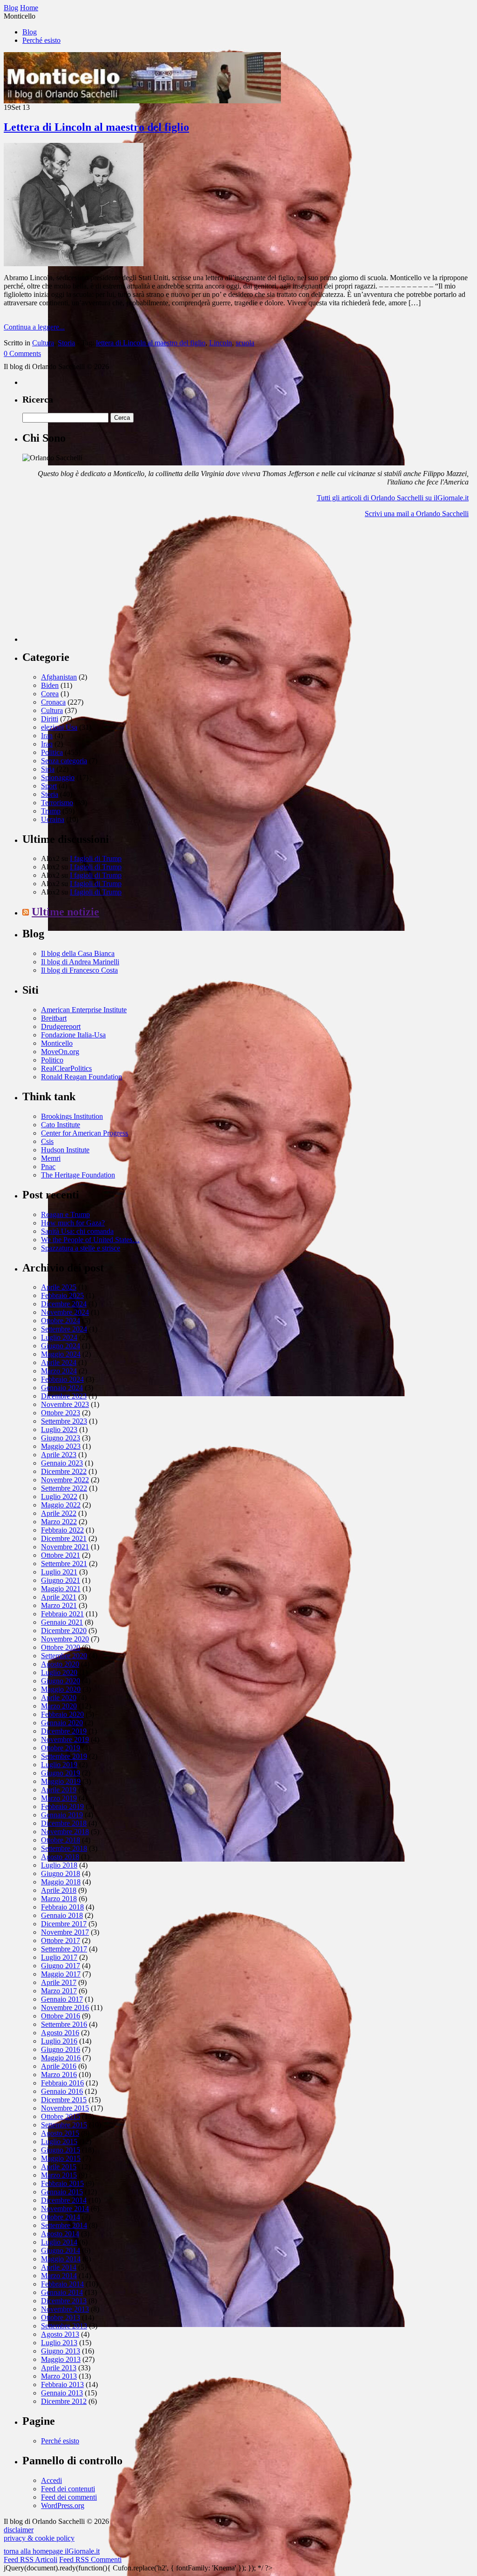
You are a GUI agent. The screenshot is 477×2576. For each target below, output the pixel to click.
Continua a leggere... (34, 327)
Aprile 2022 (59, 1513)
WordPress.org (63, 2505)
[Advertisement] (92, 584)
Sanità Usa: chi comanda (77, 1231)
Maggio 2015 (61, 2158)
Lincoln (221, 343)
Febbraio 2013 (62, 2384)
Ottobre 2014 (61, 2217)
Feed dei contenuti (68, 2489)
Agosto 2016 (60, 2033)
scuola (245, 343)
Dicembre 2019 (64, 1731)
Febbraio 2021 (62, 1614)
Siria (48, 769)
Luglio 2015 (59, 2142)
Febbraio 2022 (62, 1530)
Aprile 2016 (59, 2066)
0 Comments (22, 353)
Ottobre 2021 (61, 1555)
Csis (47, 1141)
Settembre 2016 (64, 2024)
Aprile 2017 (59, 1982)
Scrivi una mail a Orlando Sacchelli (417, 514)
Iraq (47, 744)
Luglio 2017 (59, 1957)
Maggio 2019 (61, 1781)
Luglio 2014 (59, 2242)
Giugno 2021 (61, 1580)
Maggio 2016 (61, 2058)
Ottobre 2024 (61, 1321)
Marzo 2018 (59, 1899)
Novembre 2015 (65, 2108)
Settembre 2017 (64, 1949)
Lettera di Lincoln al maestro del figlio (96, 127)
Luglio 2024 (59, 1337)
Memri (51, 1158)
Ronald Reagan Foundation (82, 1077)
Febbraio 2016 (62, 2083)
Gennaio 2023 (62, 1463)
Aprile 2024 (59, 1362)
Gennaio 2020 (62, 1723)
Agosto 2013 (60, 2334)
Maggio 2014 (61, 2259)
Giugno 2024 (61, 1346)
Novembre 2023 (65, 1404)
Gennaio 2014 (62, 2292)
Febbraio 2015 (62, 2183)
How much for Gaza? (73, 1223)
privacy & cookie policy (39, 2538)
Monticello (57, 1043)
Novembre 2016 (65, 2008)
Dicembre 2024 (64, 1304)
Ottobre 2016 (61, 2016)
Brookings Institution (72, 1116)
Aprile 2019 (59, 1790)
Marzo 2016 (59, 2075)
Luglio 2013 (59, 2343)
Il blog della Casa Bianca (78, 953)
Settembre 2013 (64, 2326)
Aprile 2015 (59, 2167)
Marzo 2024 (59, 1371)
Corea (50, 694)
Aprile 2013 (59, 2368)
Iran (47, 736)
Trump (51, 811)
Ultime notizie (65, 912)
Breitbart (54, 1018)
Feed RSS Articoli (31, 2559)
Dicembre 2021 (64, 1538)
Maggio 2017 (61, 1974)
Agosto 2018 (60, 1857)
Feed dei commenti (69, 2497)
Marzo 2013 (59, 2376)
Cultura (43, 343)
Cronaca (53, 702)
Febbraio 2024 (62, 1379)
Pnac (48, 1167)
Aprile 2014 (59, 2267)
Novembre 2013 (65, 2309)
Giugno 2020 (61, 1681)
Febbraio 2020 (62, 1714)
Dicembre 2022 (64, 1471)
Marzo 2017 (59, 1991)
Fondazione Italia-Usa (73, 1035)
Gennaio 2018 (62, 1915)
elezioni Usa (59, 727)
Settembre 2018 (64, 1848)
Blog (30, 32)
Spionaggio (58, 777)
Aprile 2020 (59, 1698)
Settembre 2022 (64, 1488)
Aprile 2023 (59, 1455)
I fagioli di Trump (96, 858)
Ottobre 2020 (61, 1647)
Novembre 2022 (65, 1480)
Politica (52, 752)
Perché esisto (41, 40)
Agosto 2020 (60, 1664)
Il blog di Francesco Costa (79, 970)
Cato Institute (61, 1125)
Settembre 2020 (64, 1656)
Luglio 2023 (59, 1429)
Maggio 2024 (61, 1354)
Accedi (51, 2480)
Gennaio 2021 (62, 1622)
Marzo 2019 (59, 1798)
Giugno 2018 (61, 1873)
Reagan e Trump (65, 1214)
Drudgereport (61, 1026)
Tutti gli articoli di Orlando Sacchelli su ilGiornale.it (393, 498)
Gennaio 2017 (62, 1999)
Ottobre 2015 (61, 2116)
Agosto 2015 (60, 2133)
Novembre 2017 (65, 1932)
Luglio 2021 (59, 1572)
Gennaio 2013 (62, 2393)
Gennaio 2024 (62, 1388)
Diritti (50, 719)
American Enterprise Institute (84, 1010)
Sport (49, 786)
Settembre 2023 (64, 1421)
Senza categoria (64, 761)
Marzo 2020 (59, 1706)
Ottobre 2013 (61, 2317)
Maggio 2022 (61, 1505)
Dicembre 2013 (64, 2301)
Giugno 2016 (61, 2049)
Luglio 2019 (59, 1765)
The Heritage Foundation (78, 1175)
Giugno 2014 (61, 2250)
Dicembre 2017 (64, 1924)
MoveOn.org (60, 1052)
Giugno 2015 (61, 2150)
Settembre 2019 (64, 1756)
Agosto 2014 (60, 2234)
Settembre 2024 (64, 1329)
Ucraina (53, 819)
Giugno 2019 (61, 1773)
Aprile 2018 (59, 1890)
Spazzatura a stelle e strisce (81, 1248)
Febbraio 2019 (62, 1806)
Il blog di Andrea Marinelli (80, 962)
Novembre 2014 (65, 2209)
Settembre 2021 (64, 1564)
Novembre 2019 (65, 1739)
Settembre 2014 (64, 2225)
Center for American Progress (85, 1133)
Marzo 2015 (59, 2175)
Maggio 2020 (61, 1689)
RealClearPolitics (66, 1068)
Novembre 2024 (65, 1312)
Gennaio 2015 (62, 2192)
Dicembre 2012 (64, 2401)
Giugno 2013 (61, 2351)
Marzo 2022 (59, 1522)
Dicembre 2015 (64, 2100)
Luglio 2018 (59, 1865)
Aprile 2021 (59, 1597)
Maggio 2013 (61, 2359)
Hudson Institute (65, 1150)
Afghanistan (59, 677)
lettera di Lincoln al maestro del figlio (151, 343)
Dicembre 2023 (64, 1396)
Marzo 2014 (59, 2276)
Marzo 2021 (59, 1605)
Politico (52, 1060)
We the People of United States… (90, 1240)
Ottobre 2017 (61, 1940)
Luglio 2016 (59, 2041)
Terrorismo (57, 803)
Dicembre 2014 (64, 2200)
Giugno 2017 (61, 1966)
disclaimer (19, 2530)
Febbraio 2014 (62, 2284)
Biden (50, 685)
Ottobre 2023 (61, 1413)
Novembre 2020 (65, 1639)
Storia (66, 343)
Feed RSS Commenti (90, 2559)
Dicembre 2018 (64, 1823)
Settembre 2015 (64, 2125)
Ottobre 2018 (61, 1840)
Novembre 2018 (65, 1832)
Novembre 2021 (65, 1547)
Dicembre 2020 (64, 1631)
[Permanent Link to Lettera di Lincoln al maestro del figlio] (74, 264)
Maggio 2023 (61, 1446)
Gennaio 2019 (62, 1815)
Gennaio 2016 (62, 2091)
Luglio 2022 (59, 1497)
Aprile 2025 (59, 1287)
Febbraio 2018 (62, 1907)
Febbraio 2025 (62, 1295)
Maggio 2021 (61, 1589)
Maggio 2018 (61, 1882)
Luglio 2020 (59, 1672)
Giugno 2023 (61, 1438)
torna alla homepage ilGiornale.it (52, 2551)
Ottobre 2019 (61, 1748)
